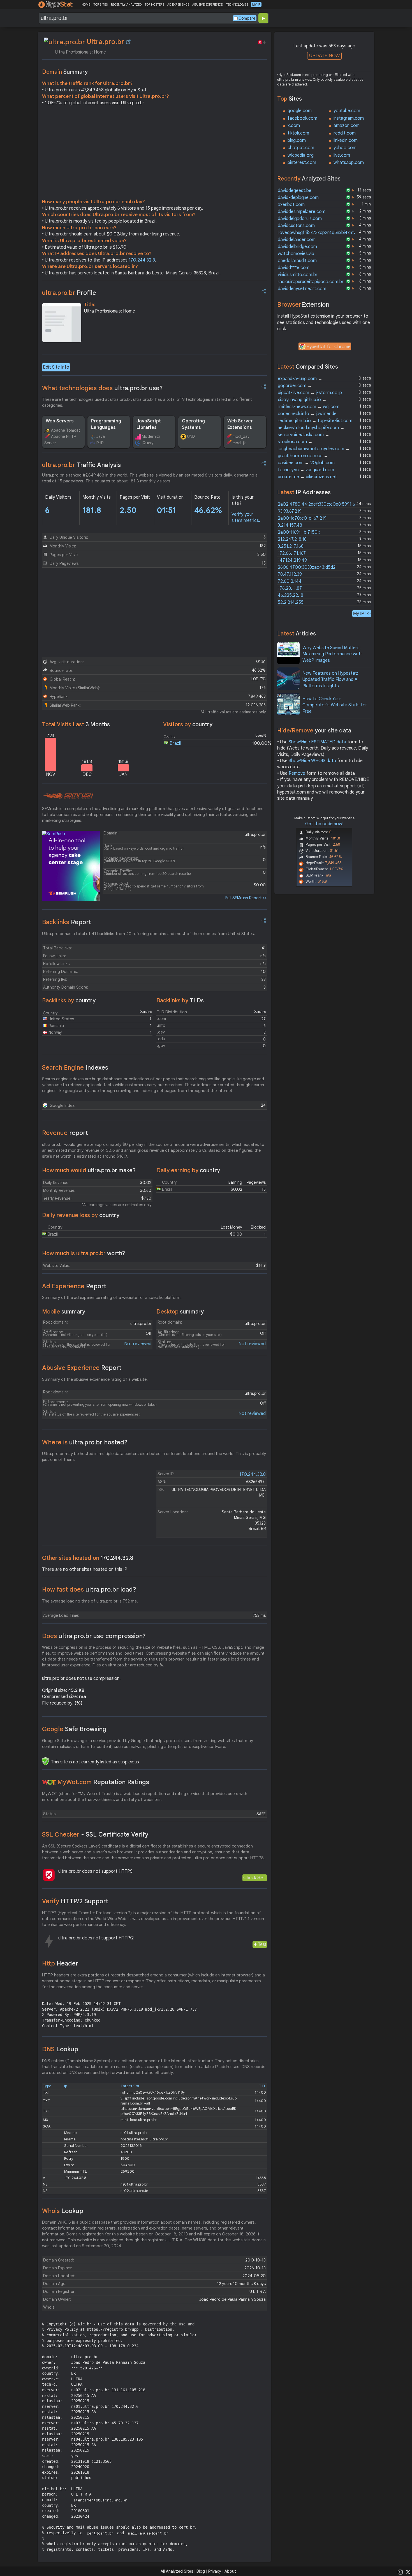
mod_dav (241, 436)
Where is (85, 1442)
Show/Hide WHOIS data (312, 761)
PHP (100, 443)
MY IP (256, 4)
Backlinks (67, 922)
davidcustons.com (296, 226)
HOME (86, 4)
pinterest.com (302, 163)
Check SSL (255, 1878)
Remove (297, 773)
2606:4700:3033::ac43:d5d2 (307, 567)
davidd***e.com (294, 268)
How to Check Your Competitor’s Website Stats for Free (335, 705)
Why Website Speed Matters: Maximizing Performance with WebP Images (332, 654)
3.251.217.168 (291, 546)
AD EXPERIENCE (178, 4)
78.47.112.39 (290, 574)
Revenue (65, 1133)
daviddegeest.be (295, 191)
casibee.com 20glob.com (306, 463)
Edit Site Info (56, 367)
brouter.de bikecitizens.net (307, 477)
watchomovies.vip (296, 254)
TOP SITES (100, 4)
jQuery (148, 443)
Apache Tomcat (66, 430)
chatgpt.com (301, 148)
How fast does (89, 1589)
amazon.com (347, 126)
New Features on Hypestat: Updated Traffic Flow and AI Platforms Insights (330, 680)
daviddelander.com (297, 240)
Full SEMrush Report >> (246, 898)
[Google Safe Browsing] (45, 1761)
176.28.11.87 (290, 588)
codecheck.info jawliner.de (307, 414)
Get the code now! (324, 824)
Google (74, 1729)
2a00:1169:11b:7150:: (299, 532)
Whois (63, 2211)
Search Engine (75, 1068)
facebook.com (302, 118)
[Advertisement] (154, 154)
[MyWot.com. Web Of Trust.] (49, 1782)
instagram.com (349, 118)
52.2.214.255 (291, 602)
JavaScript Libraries (149, 424)
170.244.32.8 (142, 260)
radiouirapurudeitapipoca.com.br (311, 282)
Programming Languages (106, 424)
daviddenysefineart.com (302, 289)
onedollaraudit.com (297, 261)
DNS (60, 2049)
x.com (294, 126)
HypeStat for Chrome (328, 347)
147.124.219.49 (292, 560)
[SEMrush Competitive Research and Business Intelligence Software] (68, 796)
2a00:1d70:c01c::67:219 (302, 518)
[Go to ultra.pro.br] (128, 42)
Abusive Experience (82, 1368)
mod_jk (239, 443)
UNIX (191, 436)
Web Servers (60, 421)
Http (60, 1963)
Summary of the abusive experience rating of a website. (95, 1379)
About (230, 2571)
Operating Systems (193, 424)
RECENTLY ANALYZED (126, 4)
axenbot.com (291, 205)
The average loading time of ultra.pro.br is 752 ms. (90, 1601)
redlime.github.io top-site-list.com (315, 421)
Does (94, 1636)
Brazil (175, 743)
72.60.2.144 (290, 581)
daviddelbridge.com (297, 247)
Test (262, 1944)
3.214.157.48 (290, 525)
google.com (300, 111)
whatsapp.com (349, 163)
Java (101, 436)
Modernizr (151, 436)
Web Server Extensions (240, 424)
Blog (201, 2571)
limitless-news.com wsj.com (309, 407)
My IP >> (362, 613)
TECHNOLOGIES (237, 4)
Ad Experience (74, 1286)
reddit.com (345, 133)
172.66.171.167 (292, 553)
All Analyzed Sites (177, 2571)
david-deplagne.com (298, 198)
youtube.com (347, 111)
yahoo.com (345, 148)
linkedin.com (346, 140)
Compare (247, 18)
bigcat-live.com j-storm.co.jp (310, 393)
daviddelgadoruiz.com (300, 219)
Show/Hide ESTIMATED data (317, 742)
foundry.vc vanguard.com (306, 470)
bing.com (297, 140)
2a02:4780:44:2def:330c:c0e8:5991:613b (320, 504)
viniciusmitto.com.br (298, 275)
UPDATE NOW (324, 56)
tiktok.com (298, 133)
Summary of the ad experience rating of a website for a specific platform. (112, 1298)
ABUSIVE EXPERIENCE (207, 4)
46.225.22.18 (291, 595)
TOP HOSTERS (154, 4)
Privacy (215, 2571)
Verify (75, 1901)
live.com (342, 155)
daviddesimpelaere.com (302, 212)
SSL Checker (95, 1834)
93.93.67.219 (290, 511)
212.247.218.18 (292, 539)
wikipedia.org (301, 155)
